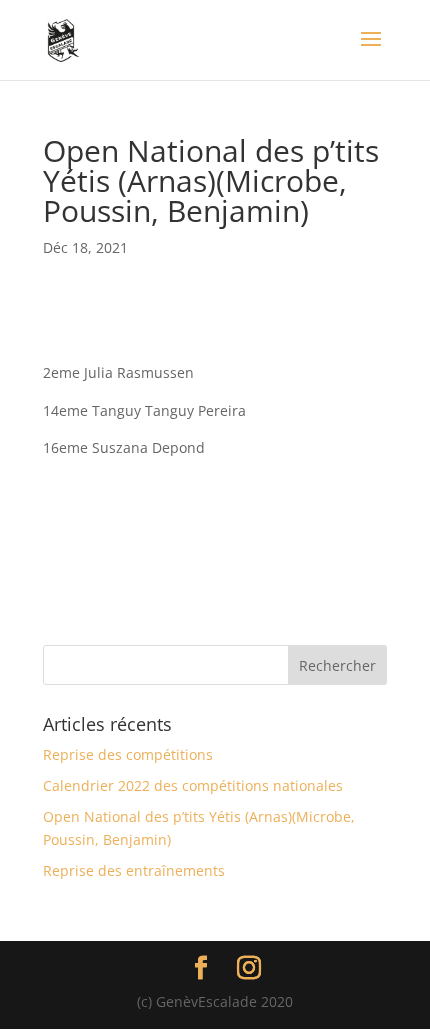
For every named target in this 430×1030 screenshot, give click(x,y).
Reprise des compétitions (128, 754)
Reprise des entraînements (134, 870)
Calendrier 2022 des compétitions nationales (193, 785)
